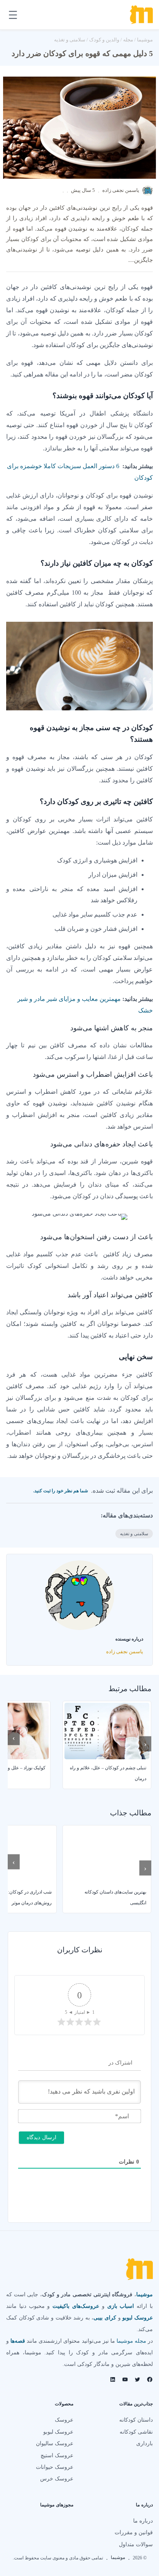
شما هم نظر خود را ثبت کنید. (61, 1491)
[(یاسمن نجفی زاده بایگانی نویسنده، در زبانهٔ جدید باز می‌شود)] (148, 194)
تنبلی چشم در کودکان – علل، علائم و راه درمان (108, 1773)
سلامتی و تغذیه (70, 40)
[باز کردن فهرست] (13, 15)
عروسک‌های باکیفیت (76, 2306)
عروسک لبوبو (138, 2318)
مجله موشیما (131, 2341)
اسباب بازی (121, 2306)
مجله (128, 40)
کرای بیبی (105, 2318)
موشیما (145, 40)
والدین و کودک (104, 40)
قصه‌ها (18, 2341)
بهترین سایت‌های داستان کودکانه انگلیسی (115, 1897)
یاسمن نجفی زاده (121, 190)
